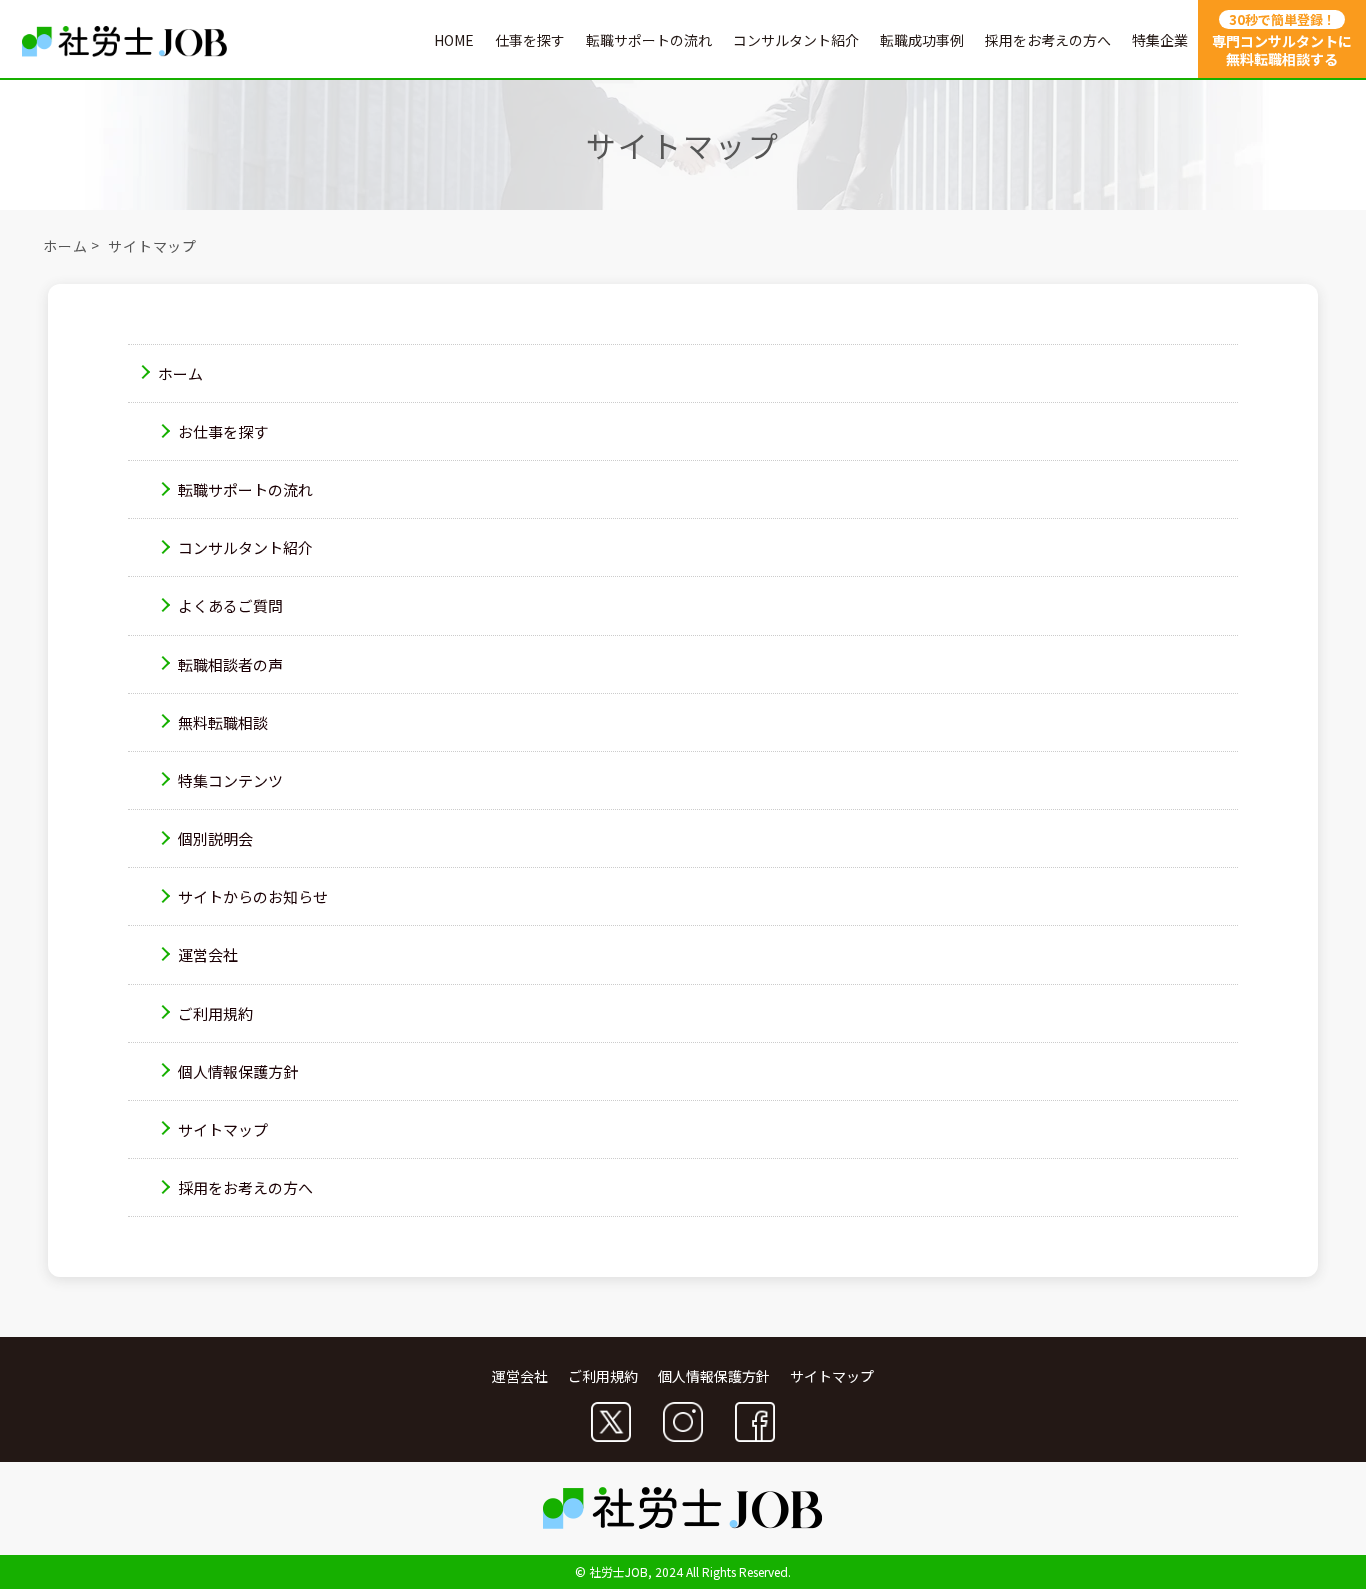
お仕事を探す (223, 431)
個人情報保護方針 (238, 1071)
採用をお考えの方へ (1048, 40)
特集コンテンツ (230, 780)
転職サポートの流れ (649, 40)
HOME (454, 40)
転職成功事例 (922, 40)
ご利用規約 (215, 1013)
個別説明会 (215, 838)
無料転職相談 (223, 722)
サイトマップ (223, 1129)
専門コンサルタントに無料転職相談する (1282, 39)
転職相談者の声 (230, 664)
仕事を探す (530, 40)
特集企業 (1160, 40)
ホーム (65, 247)
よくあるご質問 (230, 606)
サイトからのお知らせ (253, 896)
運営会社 (208, 955)
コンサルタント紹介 (796, 40)
